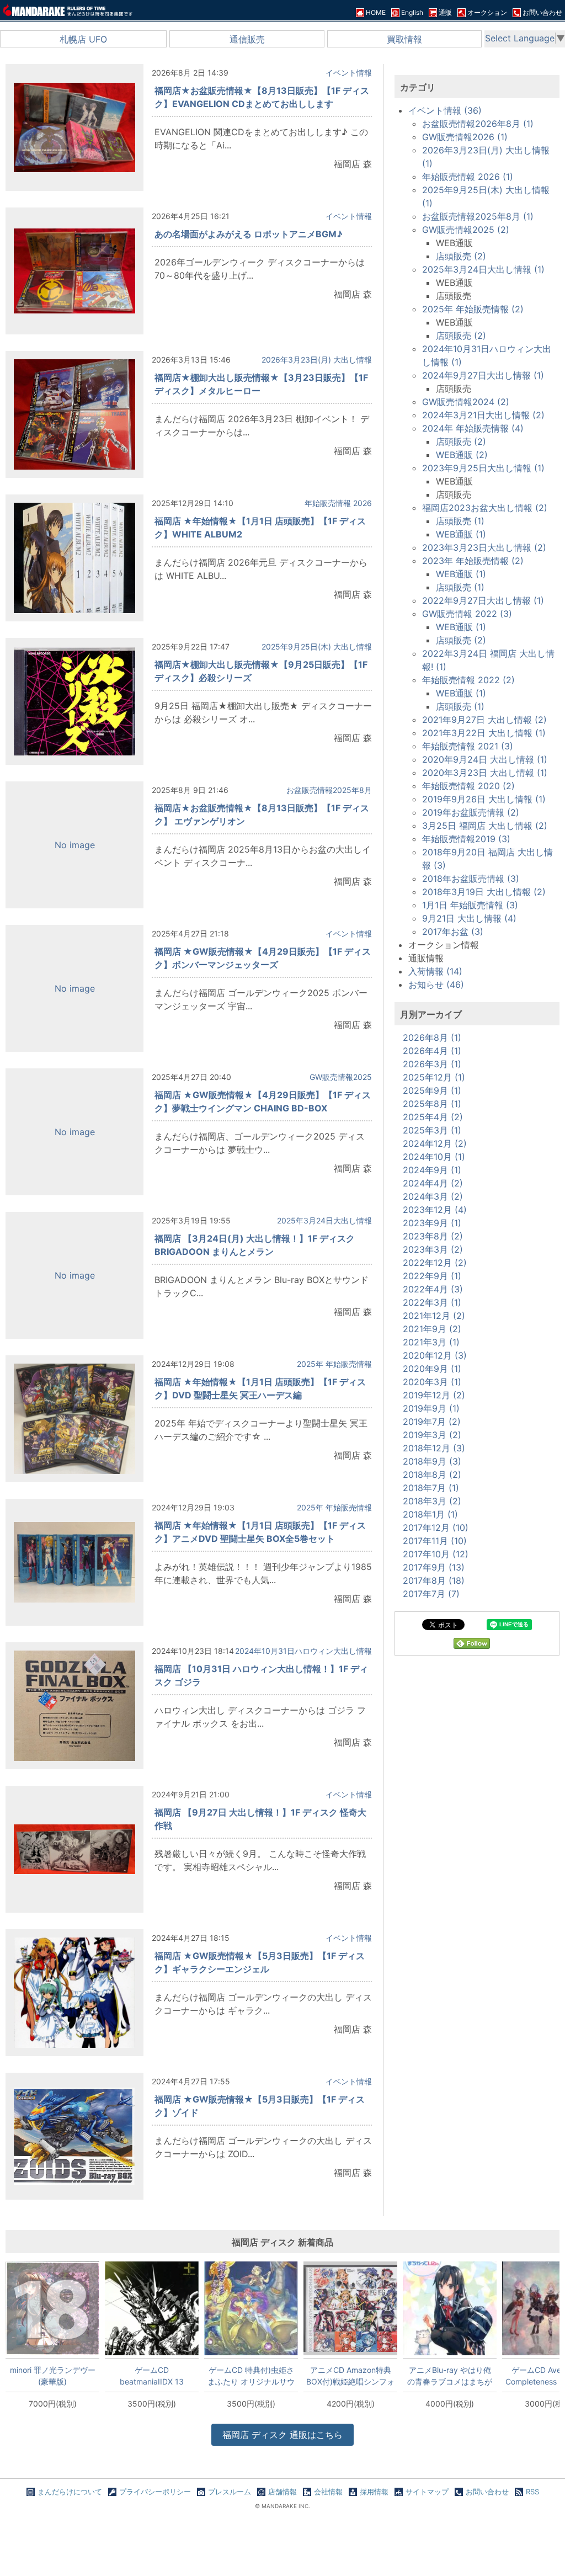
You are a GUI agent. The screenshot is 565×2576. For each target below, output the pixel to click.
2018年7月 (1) (431, 1488)
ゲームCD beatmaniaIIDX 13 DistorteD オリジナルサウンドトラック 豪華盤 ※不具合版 (152, 2376)
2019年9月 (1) (431, 1408)
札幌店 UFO (83, 39)
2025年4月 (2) (433, 1117)
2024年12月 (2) (435, 1143)
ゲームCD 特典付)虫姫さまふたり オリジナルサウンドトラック (251, 2376)
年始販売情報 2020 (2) (468, 786)
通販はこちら (282, 2435)
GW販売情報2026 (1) (465, 137)
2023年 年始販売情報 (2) (473, 561)
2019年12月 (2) (434, 1395)
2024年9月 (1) (432, 1170)
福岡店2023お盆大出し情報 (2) (485, 508)
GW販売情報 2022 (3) (467, 614)
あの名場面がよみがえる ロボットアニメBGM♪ (249, 234)
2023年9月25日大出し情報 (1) (483, 468)
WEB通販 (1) (461, 534)
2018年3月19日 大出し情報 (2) (484, 892)
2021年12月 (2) (434, 1316)
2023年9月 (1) (432, 1223)
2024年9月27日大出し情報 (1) (483, 375)
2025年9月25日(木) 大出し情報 (317, 646)
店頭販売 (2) (461, 256)
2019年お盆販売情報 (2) (471, 812)
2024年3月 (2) (433, 1196)
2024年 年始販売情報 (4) (473, 428)
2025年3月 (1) (432, 1130)
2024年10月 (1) (434, 1157)
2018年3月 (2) (432, 1501)
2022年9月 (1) (432, 1276)
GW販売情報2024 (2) (466, 402)
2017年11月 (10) (435, 1541)
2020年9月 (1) (432, 1369)
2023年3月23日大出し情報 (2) (484, 547)
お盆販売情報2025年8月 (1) (478, 216)
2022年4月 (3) (433, 1289)
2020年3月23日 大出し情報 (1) (485, 773)
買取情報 (404, 39)
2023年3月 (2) (433, 1249)
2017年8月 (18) (434, 1580)
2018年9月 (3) (432, 1461)
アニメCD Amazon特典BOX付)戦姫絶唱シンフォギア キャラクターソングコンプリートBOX (350, 2376)
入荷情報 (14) (435, 971)
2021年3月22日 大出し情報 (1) (484, 733)
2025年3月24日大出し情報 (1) (483, 269)
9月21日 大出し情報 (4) (469, 918)
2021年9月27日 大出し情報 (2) (484, 720)
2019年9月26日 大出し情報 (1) (484, 799)
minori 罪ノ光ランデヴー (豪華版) (53, 2376)
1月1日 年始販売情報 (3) (470, 905)
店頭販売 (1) (460, 521)
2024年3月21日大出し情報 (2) (483, 415)
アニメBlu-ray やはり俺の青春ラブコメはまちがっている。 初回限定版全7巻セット (450, 2376)
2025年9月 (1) (432, 1090)
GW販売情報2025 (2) (466, 230)
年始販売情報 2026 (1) (468, 177)
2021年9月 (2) (432, 1329)
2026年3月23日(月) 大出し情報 (317, 360)
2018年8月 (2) (432, 1475)
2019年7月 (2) (432, 1422)
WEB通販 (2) (462, 455)
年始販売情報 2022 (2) (468, 680)
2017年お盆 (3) (453, 932)
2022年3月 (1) (432, 1302)
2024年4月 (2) (433, 1183)
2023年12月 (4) (435, 1210)
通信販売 (247, 39)
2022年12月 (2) (435, 1263)
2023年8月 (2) (433, 1236)
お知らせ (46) (436, 984)
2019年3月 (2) (432, 1435)
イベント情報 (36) (445, 110)
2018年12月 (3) (434, 1448)
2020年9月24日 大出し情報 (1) (485, 759)
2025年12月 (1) (434, 1077)
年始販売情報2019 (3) (466, 839)
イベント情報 (349, 73)
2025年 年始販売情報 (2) (473, 309)
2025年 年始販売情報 (334, 1364)
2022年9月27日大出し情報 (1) (483, 600)
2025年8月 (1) (432, 1104)
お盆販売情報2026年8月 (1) (478, 124)
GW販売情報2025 (341, 1077)
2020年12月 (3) (435, 1355)
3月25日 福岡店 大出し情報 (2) (485, 826)
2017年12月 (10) (436, 1527)
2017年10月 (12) (436, 1554)
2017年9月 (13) (434, 1567)
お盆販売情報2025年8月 (329, 790)
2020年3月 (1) (432, 1382)
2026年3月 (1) (432, 1064)
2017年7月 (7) (431, 1594)
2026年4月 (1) (432, 1051)
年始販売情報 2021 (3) (468, 746)
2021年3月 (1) (431, 1342)
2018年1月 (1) (430, 1514)
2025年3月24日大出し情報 (324, 1220)
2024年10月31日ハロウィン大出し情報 (303, 1651)
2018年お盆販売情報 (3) (471, 879)
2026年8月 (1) (432, 1037)
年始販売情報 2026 (338, 503)
